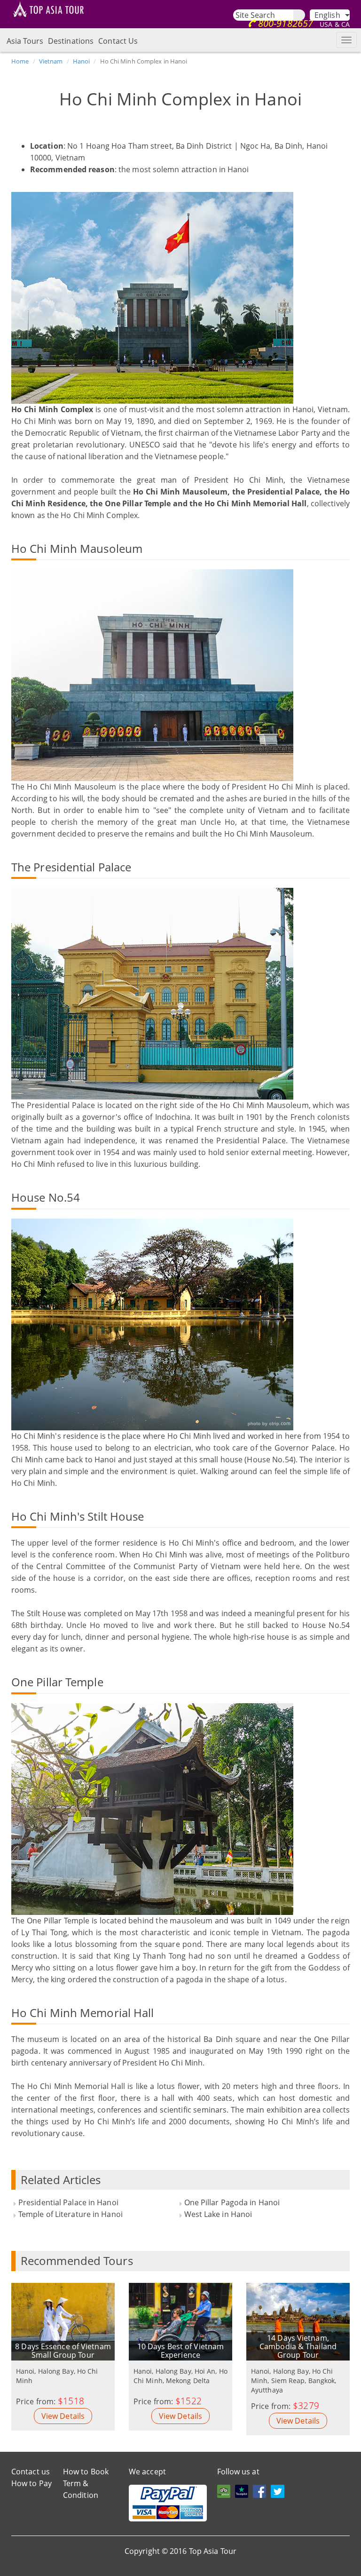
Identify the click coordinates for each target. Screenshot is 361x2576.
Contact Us (118, 41)
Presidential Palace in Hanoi (68, 2202)
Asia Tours (25, 41)
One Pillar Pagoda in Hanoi (232, 2202)
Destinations (71, 41)
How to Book (86, 2472)
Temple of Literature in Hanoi (71, 2214)
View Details (63, 2416)
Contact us (31, 2472)
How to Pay (31, 2483)
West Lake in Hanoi (218, 2214)
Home (20, 61)
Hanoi (82, 61)
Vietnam (51, 61)
